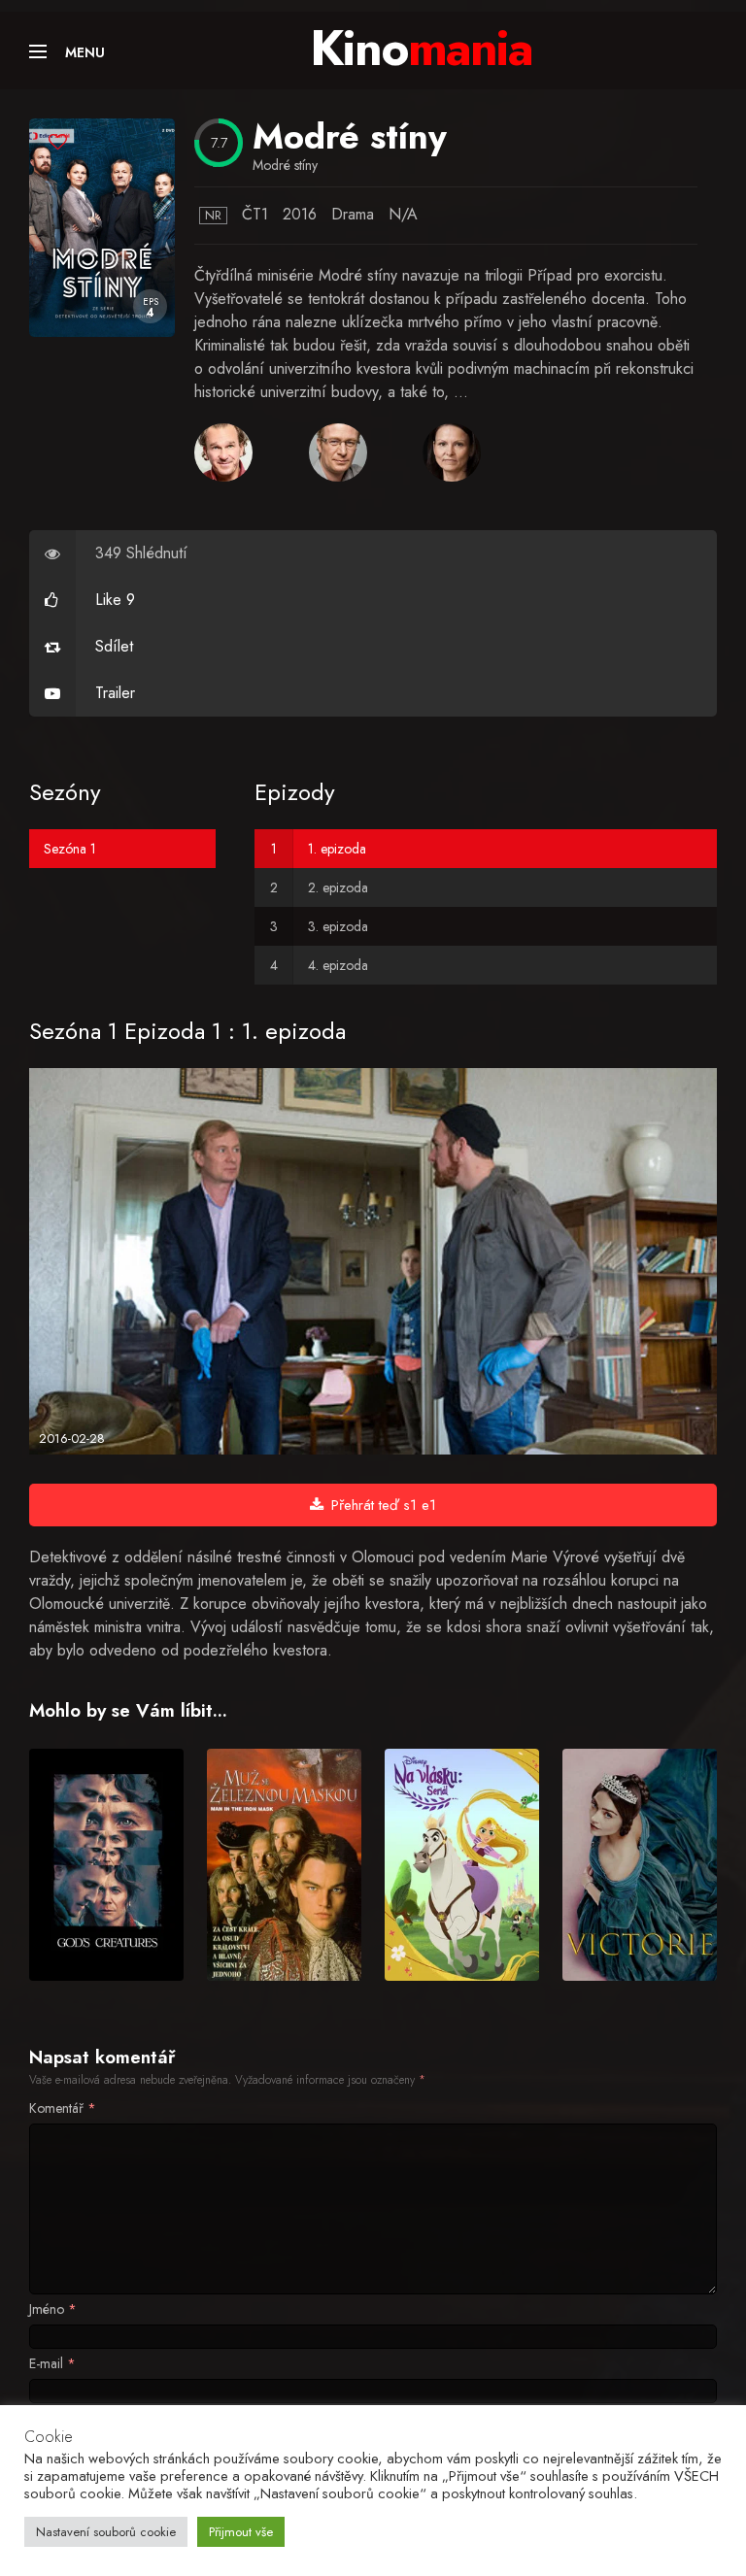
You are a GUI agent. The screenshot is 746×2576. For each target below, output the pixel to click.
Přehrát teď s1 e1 (384, 1505)
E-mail (52, 2363)
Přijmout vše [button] (241, 2532)
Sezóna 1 (70, 849)
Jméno (53, 2309)
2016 (300, 214)
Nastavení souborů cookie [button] (106, 2532)
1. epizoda (337, 849)
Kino (421, 48)
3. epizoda (338, 926)
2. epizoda (338, 887)
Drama (353, 214)
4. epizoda (338, 965)
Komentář (63, 2108)
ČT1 (255, 214)
